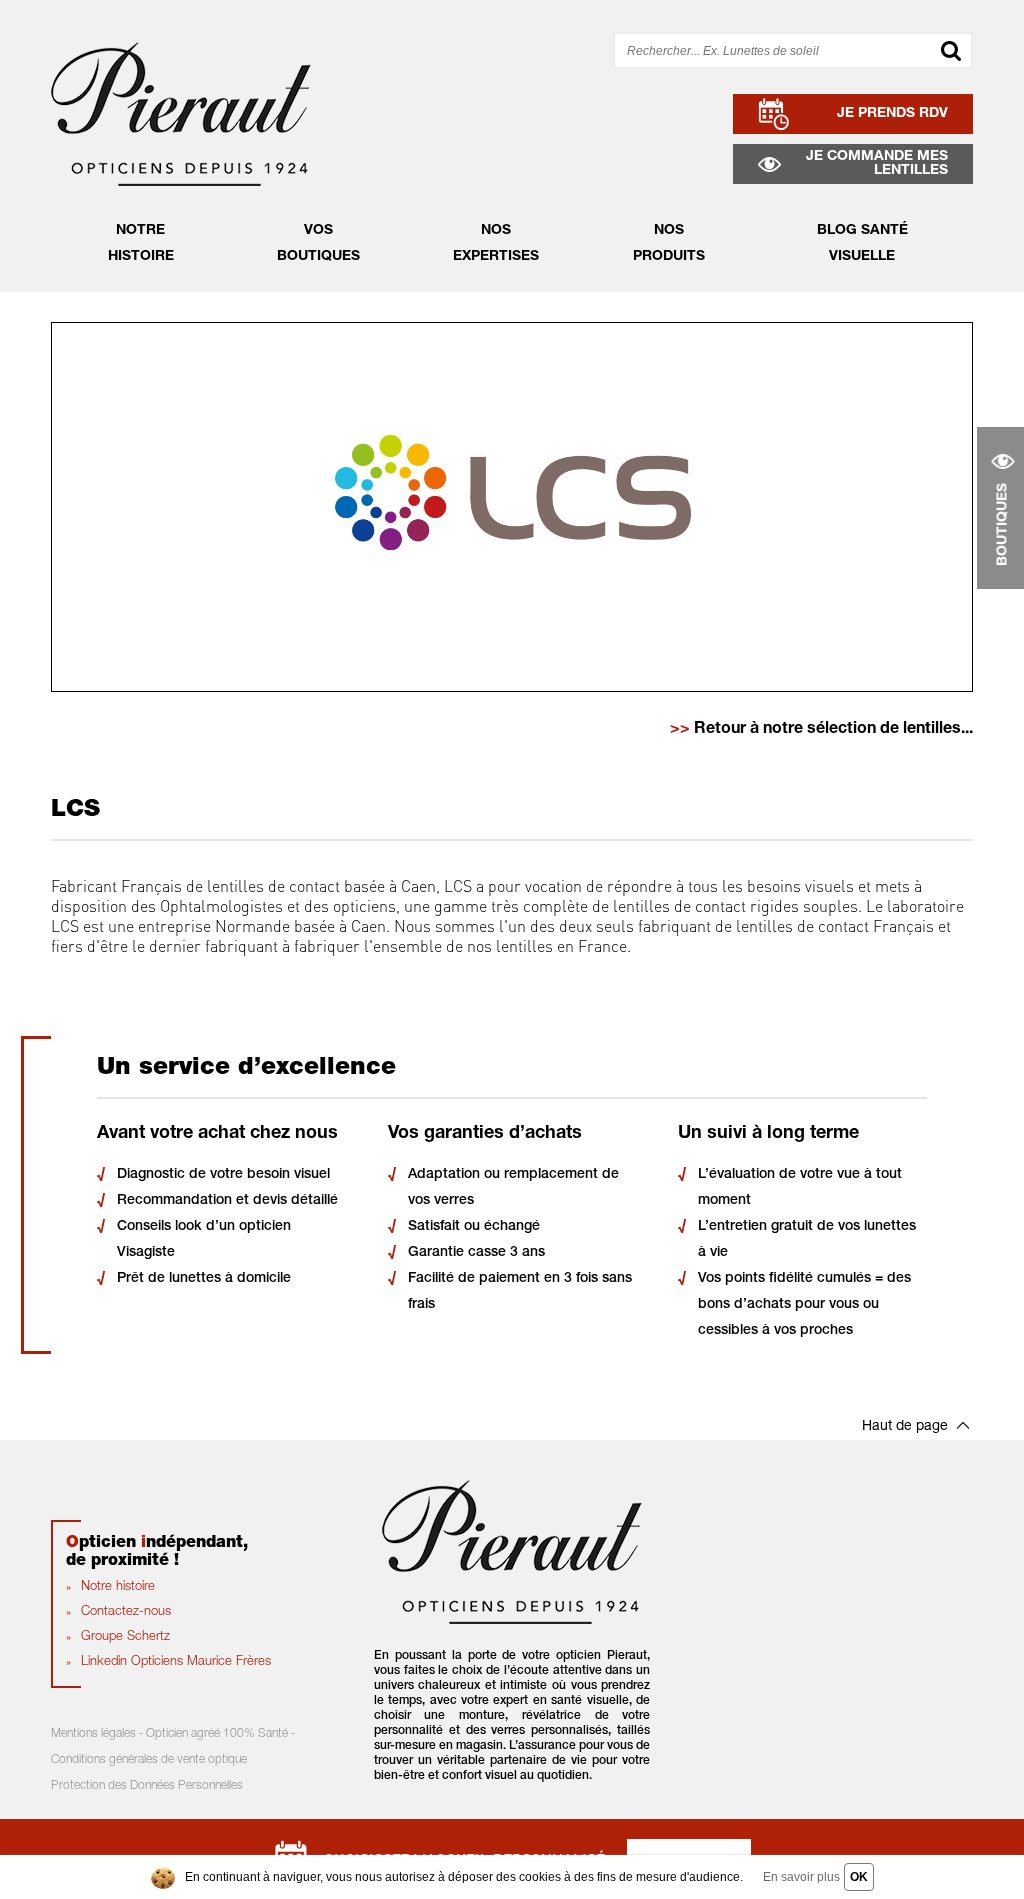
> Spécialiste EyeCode (491, 217)
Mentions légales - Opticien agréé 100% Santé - (173, 1734)
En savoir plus (801, 1877)
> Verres (623, 247)
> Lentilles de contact (668, 277)
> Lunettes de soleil (662, 217)
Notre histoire (118, 1587)
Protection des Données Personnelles (147, 1786)
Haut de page (905, 1427)
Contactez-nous (126, 1612)
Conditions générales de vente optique (149, 1760)
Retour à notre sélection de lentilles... (821, 730)
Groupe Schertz (125, 1637)
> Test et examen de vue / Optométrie (542, 277)
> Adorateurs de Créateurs (504, 247)
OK (859, 1877)
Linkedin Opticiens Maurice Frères (176, 1662)
